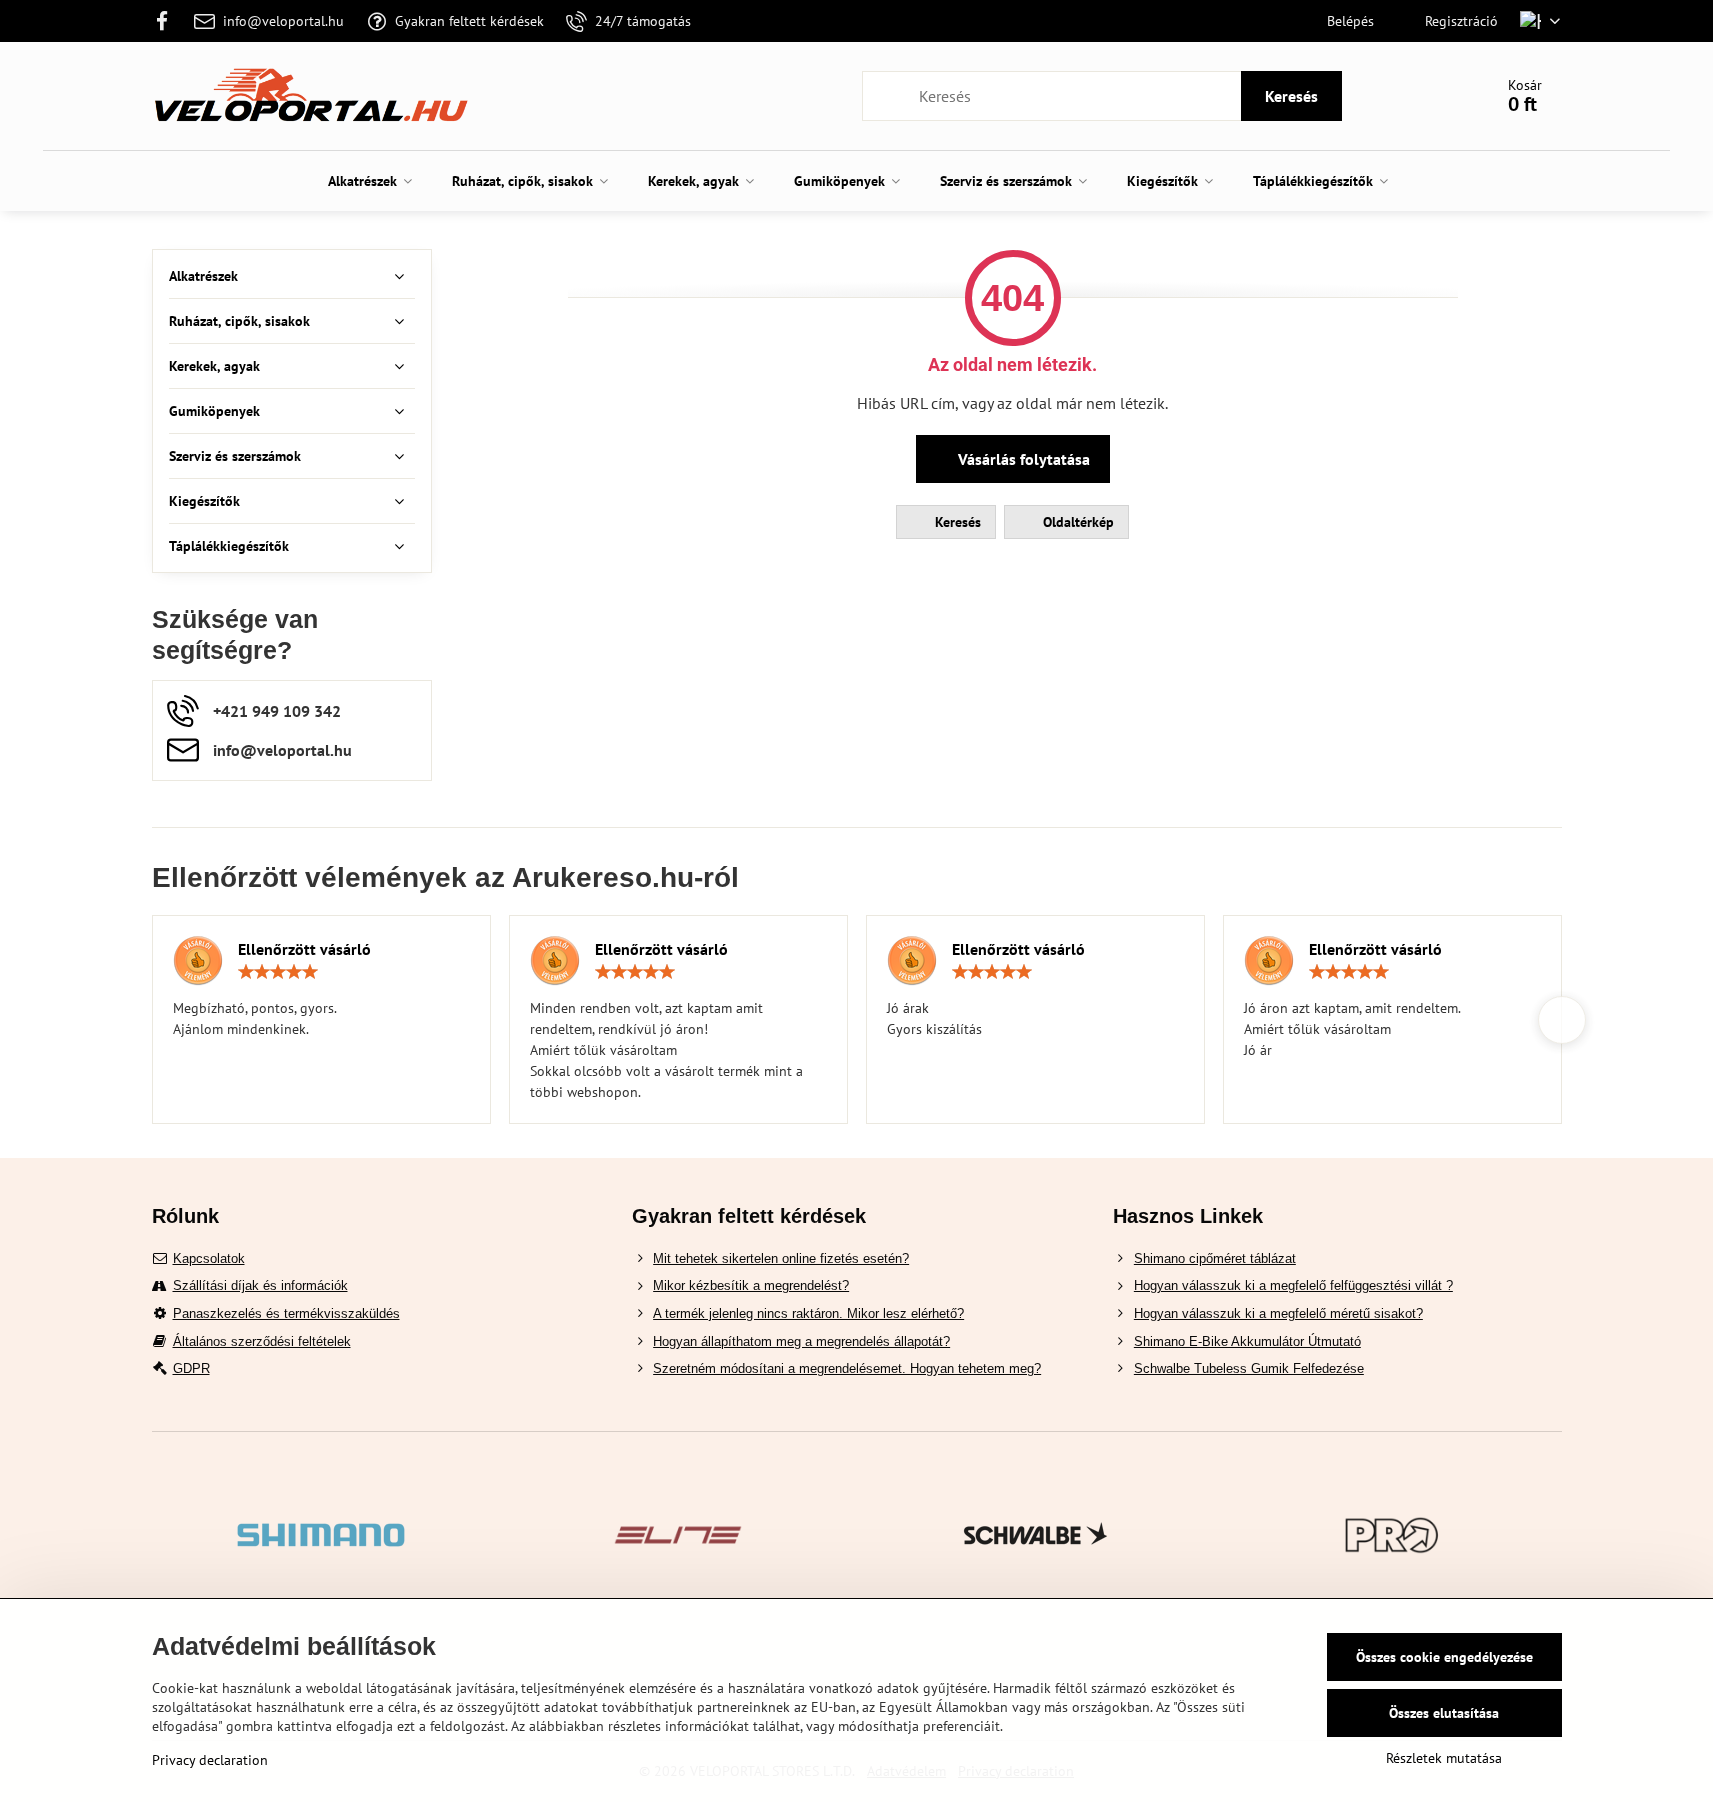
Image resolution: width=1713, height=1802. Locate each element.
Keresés (1291, 96)
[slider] (278, 972)
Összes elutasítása (1444, 1713)
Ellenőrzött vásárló (304, 949)
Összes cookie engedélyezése (1444, 1657)
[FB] (168, 21)
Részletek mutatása (1444, 1758)
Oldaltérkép (1076, 522)
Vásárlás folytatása (1022, 459)
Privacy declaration (210, 1760)
